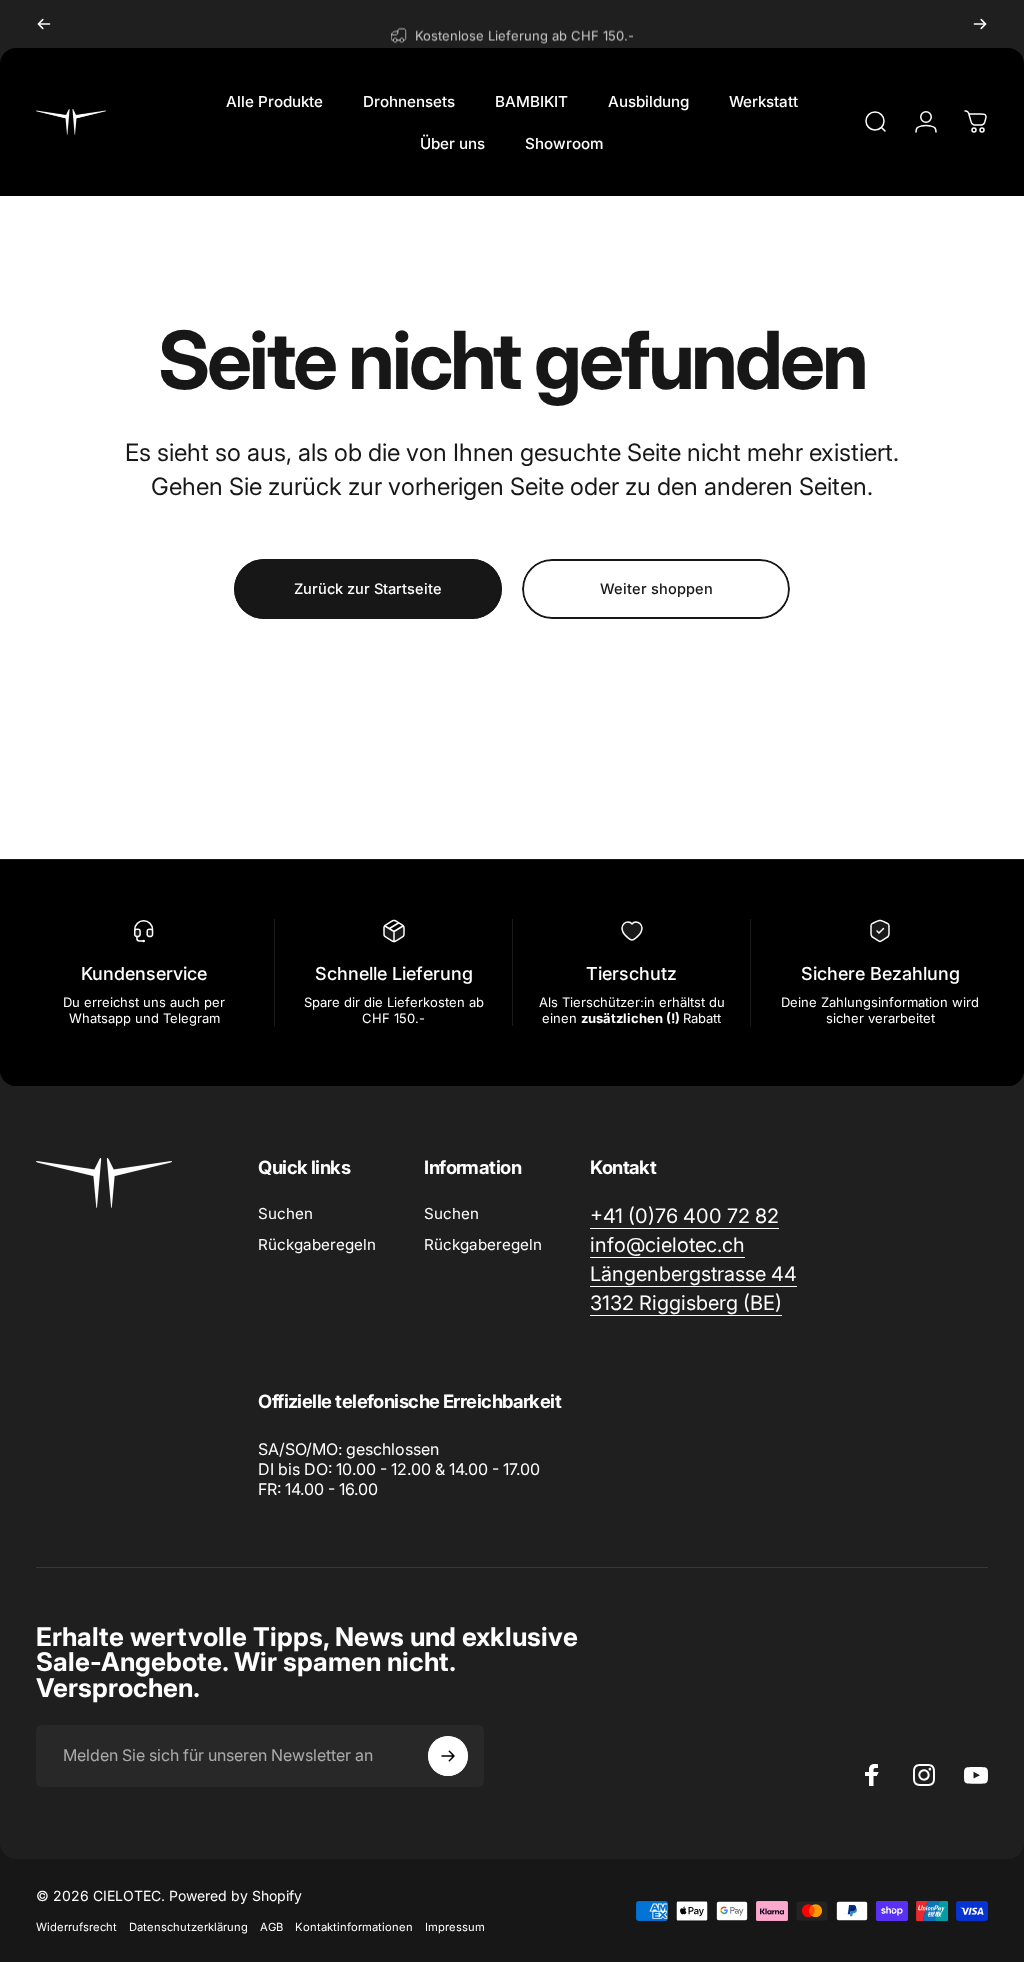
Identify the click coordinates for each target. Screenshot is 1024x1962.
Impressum (455, 1927)
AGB (271, 1927)
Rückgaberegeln (317, 1244)
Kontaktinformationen (354, 1927)
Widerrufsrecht (76, 1927)
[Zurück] (44, 24)
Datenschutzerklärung (188, 1927)
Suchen (285, 1213)
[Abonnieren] (448, 1756)
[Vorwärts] (980, 24)
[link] (686, 1303)
